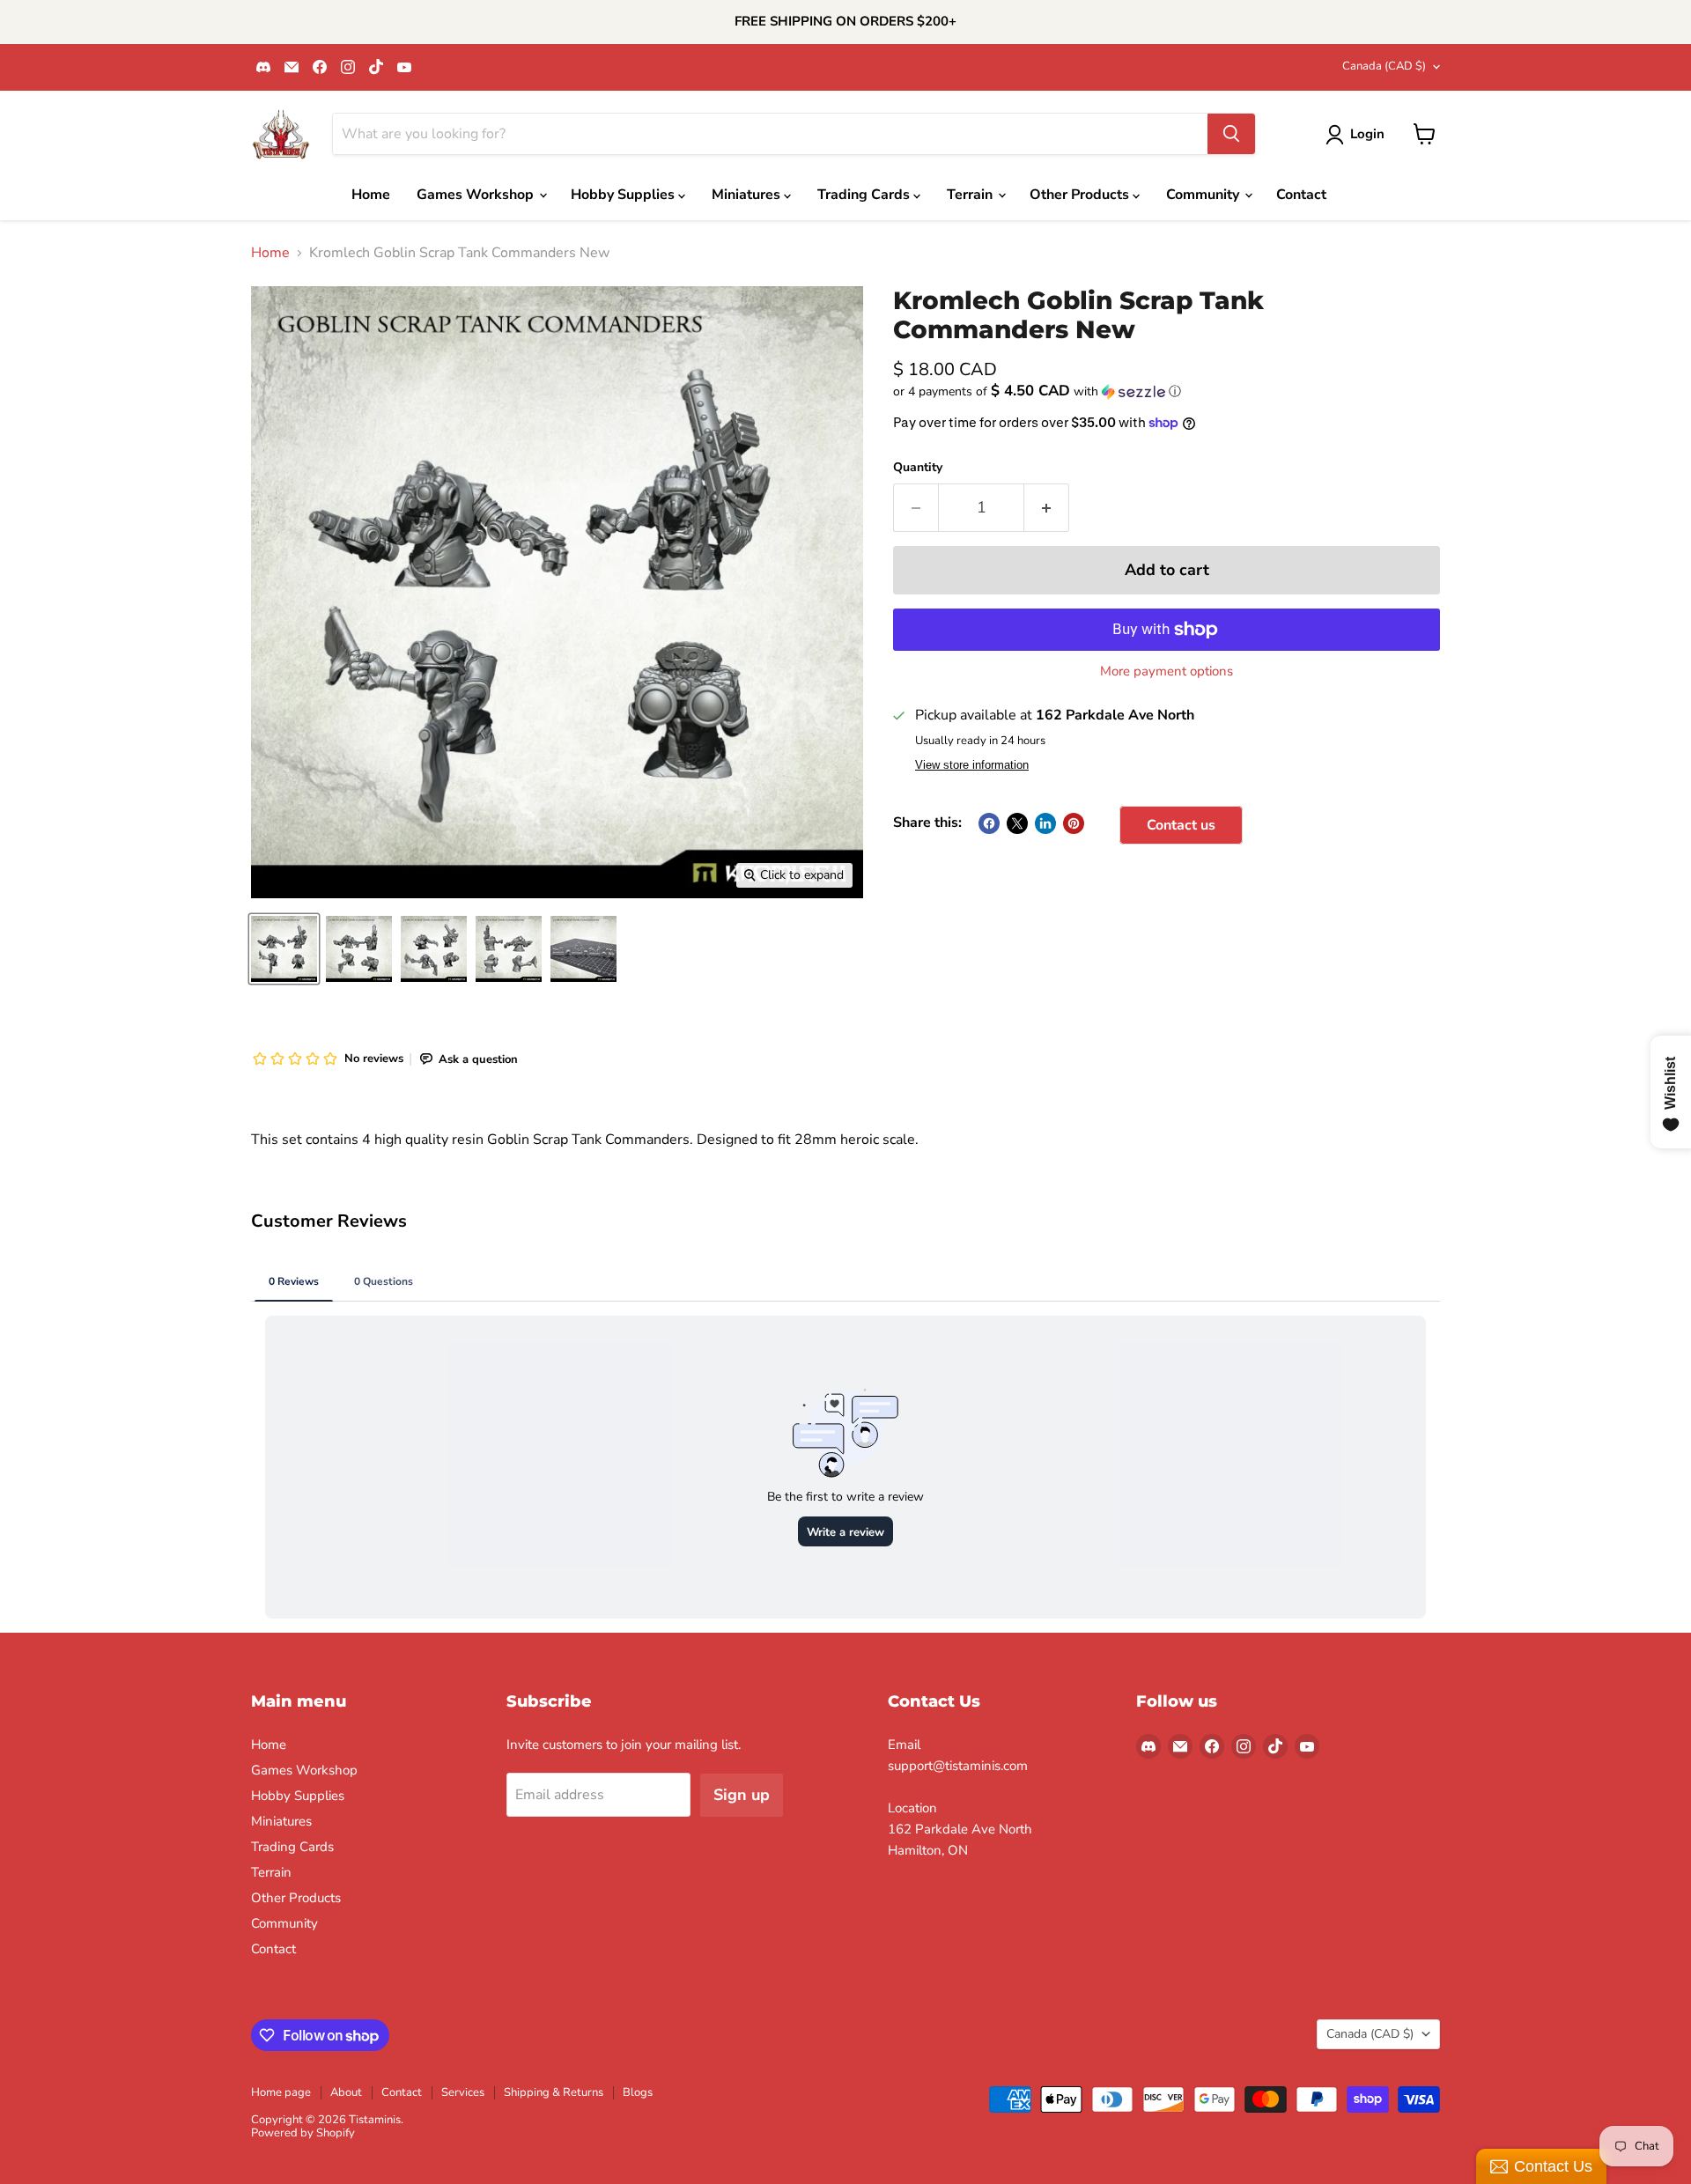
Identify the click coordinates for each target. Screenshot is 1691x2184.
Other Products (1081, 195)
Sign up (742, 1795)
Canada (1384, 66)
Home (371, 195)
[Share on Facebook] (989, 823)
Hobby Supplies (624, 195)
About (346, 2092)
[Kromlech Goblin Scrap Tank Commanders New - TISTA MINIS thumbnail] (284, 949)
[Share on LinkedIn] (1045, 823)
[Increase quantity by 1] (1047, 508)
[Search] (1231, 134)
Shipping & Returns (554, 2092)
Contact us (1181, 825)
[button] (1167, 391)
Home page (281, 2092)
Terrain (971, 195)
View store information (972, 765)
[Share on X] (1017, 823)
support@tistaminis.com (958, 1766)
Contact (1301, 195)
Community (1204, 195)
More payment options (1167, 671)
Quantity (918, 468)
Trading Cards (865, 195)
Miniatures (748, 195)
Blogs (638, 2092)
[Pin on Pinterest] (1074, 823)
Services (463, 2092)
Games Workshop (477, 195)
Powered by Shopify (303, 2133)
